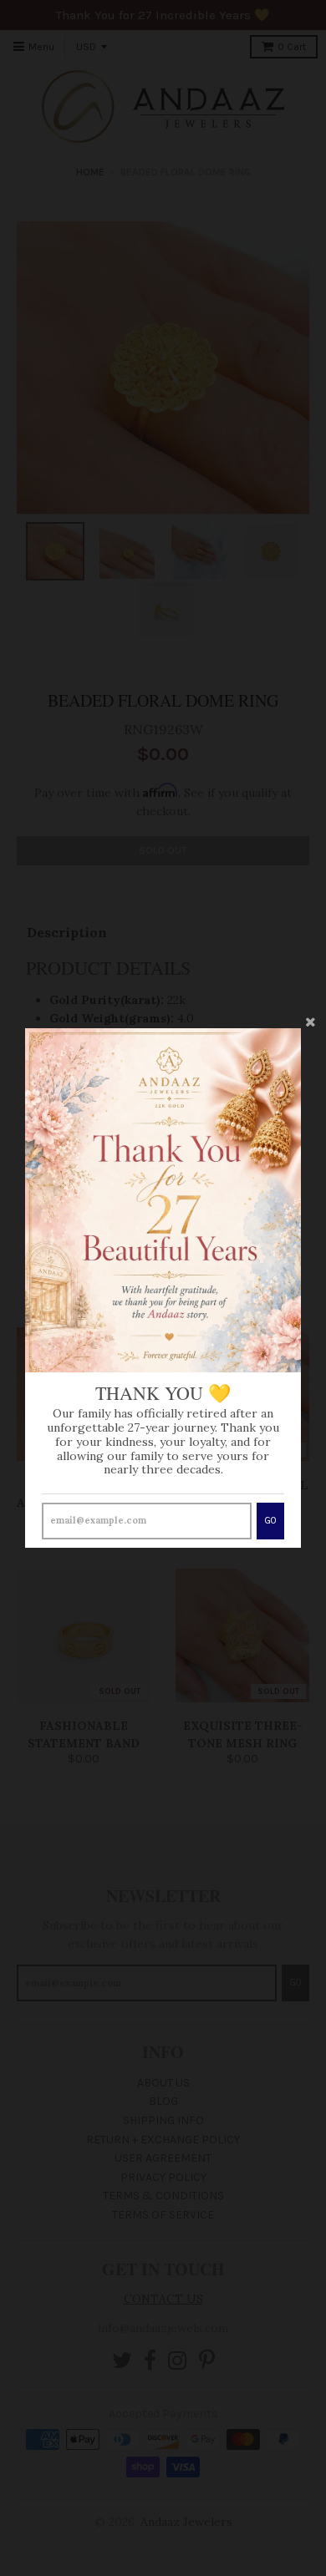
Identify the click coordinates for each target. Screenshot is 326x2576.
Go (270, 1521)
